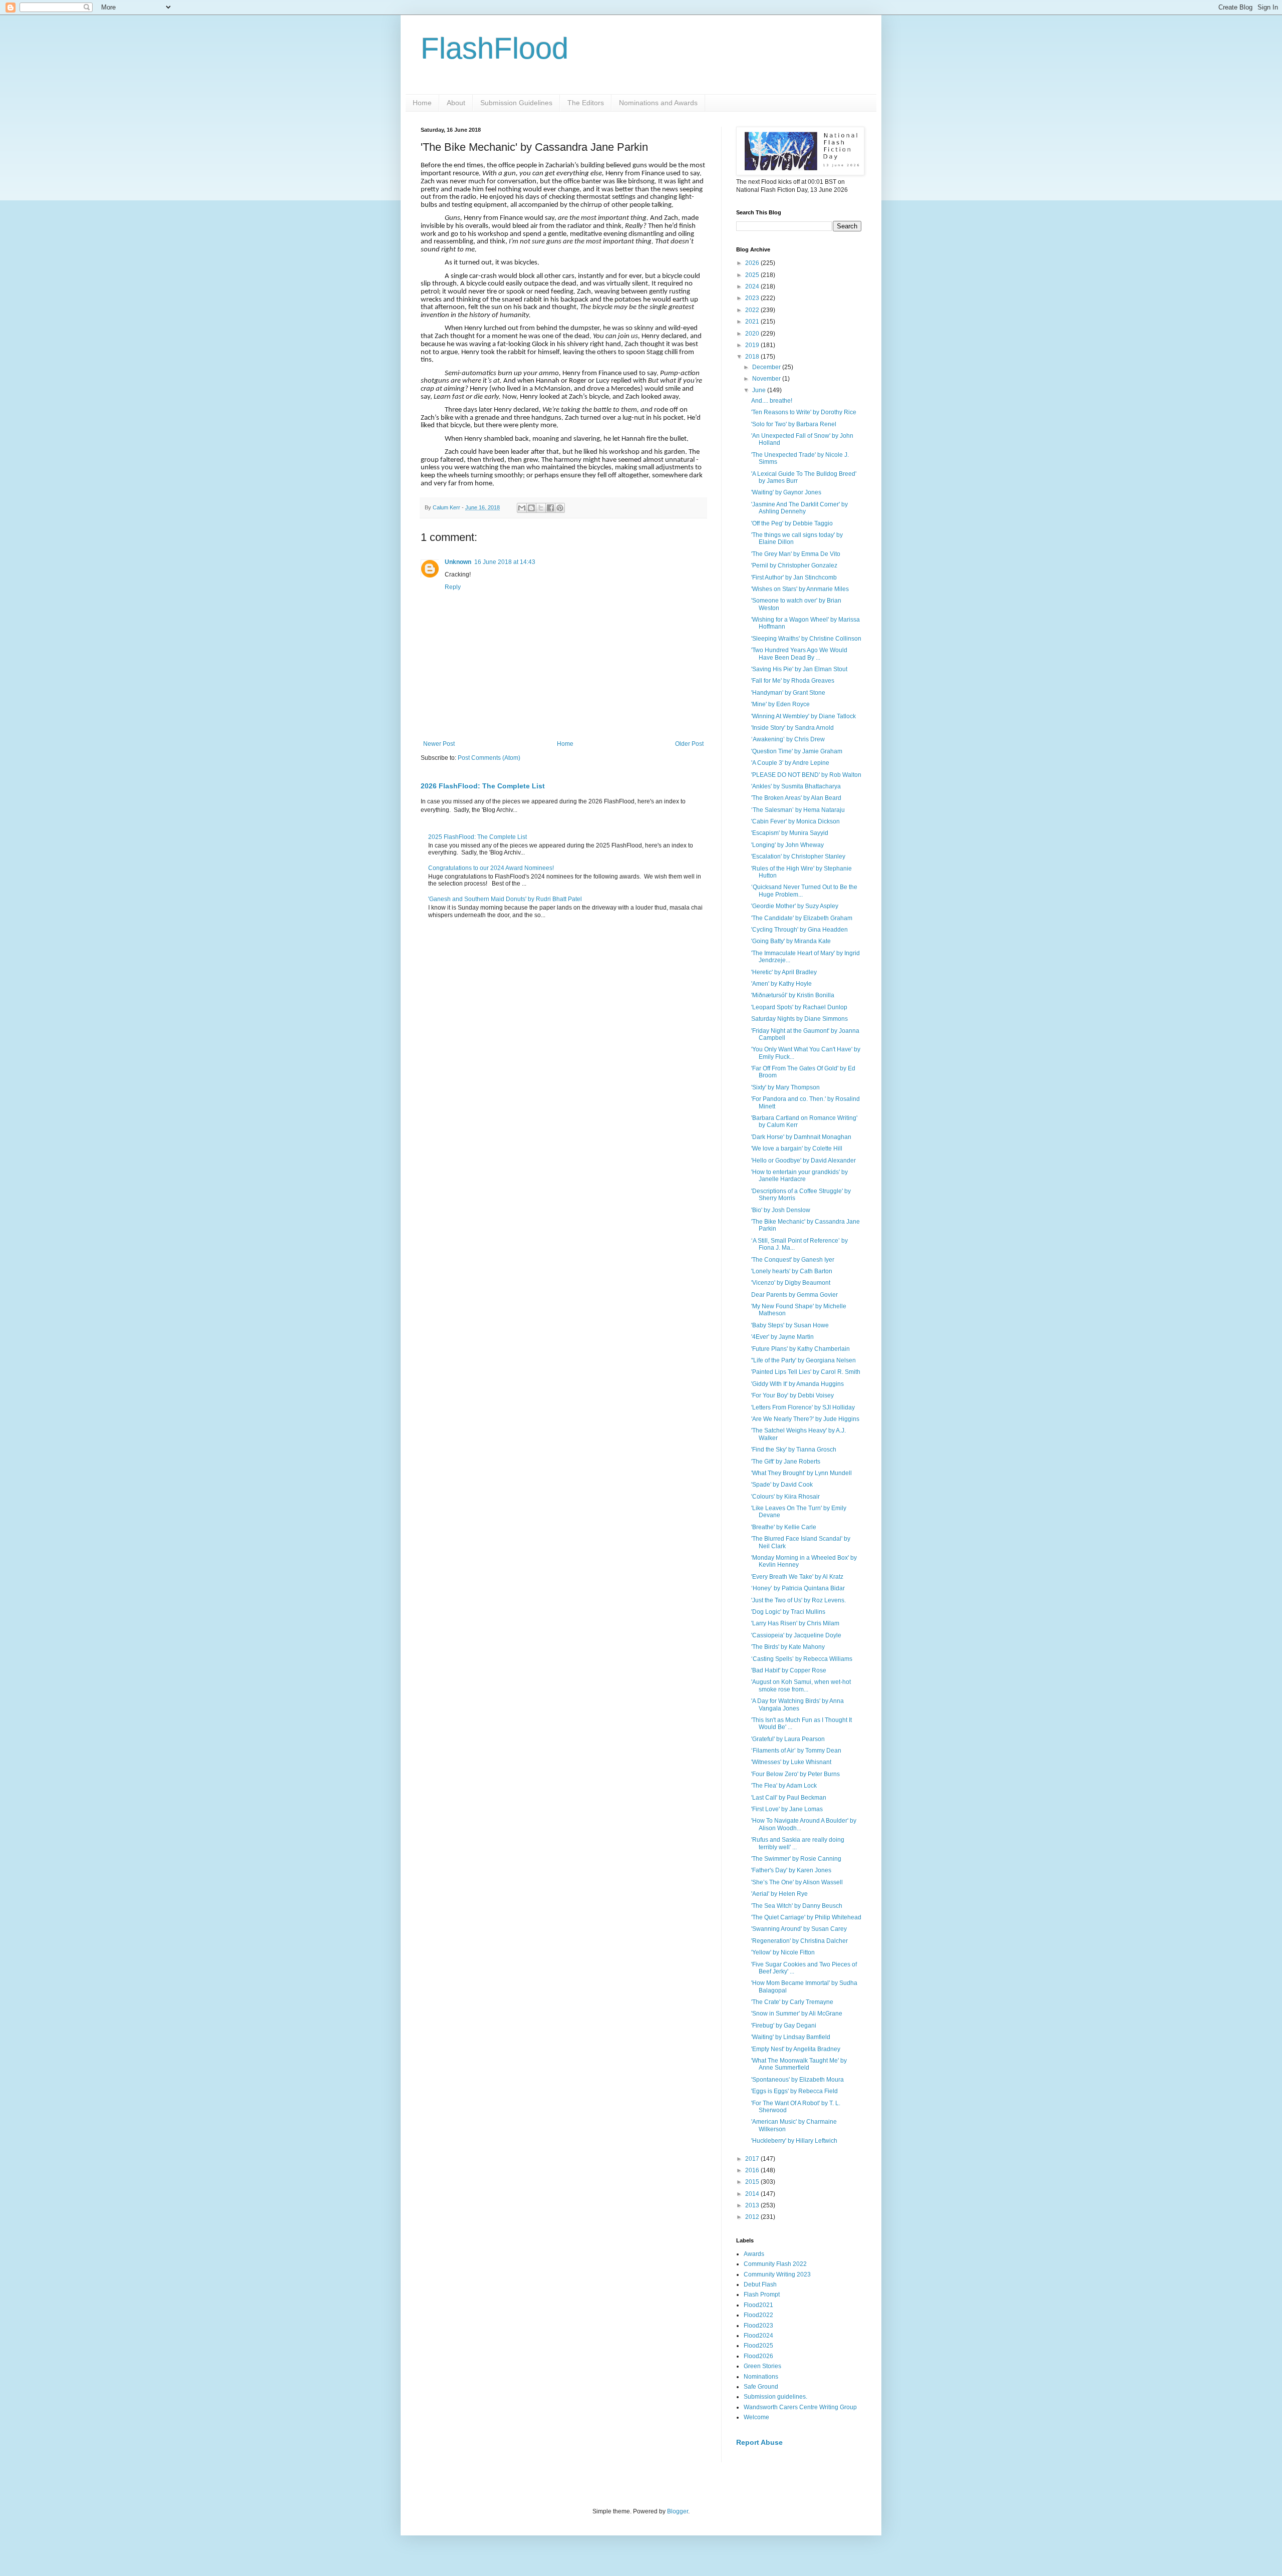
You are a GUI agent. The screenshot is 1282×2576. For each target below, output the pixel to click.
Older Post (689, 744)
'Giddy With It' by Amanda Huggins (797, 1384)
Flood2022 (758, 2315)
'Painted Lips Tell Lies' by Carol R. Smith (806, 1372)
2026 (753, 263)
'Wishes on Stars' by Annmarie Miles (800, 589)
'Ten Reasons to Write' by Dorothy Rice (804, 412)
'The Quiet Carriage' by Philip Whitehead (806, 1917)
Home (422, 103)
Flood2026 (758, 2356)
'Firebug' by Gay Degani (784, 2026)
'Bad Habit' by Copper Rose (789, 1670)
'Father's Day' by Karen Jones (791, 1870)
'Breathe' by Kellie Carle (784, 1527)
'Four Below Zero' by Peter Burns (795, 1774)
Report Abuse (759, 2442)
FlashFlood (495, 48)
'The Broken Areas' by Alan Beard (796, 798)
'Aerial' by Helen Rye (779, 1894)
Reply (453, 587)
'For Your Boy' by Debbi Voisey (792, 1395)
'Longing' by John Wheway (787, 845)
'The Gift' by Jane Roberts (786, 1462)
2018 (753, 357)
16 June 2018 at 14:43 (505, 562)
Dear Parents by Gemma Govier (794, 1295)
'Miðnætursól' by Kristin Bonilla (793, 995)
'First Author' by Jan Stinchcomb (794, 578)
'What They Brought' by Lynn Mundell (802, 1473)
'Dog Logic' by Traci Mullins (788, 1612)
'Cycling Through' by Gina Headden (799, 930)
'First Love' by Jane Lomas (787, 1809)
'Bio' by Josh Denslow (781, 1210)
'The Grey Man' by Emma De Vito (796, 554)
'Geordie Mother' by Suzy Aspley (795, 906)
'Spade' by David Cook (782, 1485)
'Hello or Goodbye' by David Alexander (804, 1161)
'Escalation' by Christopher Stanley (798, 856)
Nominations (761, 2377)
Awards (754, 2254)
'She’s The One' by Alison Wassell (797, 1882)
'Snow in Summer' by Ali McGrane (797, 2014)
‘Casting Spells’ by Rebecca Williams (802, 1659)
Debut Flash (760, 2284)
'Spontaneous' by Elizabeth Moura (797, 2080)
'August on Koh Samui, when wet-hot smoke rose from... (801, 1685)
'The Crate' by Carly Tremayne (792, 2002)
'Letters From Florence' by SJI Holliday (803, 1407)
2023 (753, 298)
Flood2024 (758, 2336)
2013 (753, 2205)
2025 (753, 275)
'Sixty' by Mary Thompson (785, 1087)
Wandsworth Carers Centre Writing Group (800, 2407)
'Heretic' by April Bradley (784, 972)
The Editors (586, 103)
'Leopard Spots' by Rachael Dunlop (799, 1007)
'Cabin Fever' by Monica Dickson (795, 821)
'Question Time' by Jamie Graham (797, 751)
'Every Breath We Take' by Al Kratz (797, 1577)
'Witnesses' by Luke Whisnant (791, 1762)
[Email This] (522, 508)
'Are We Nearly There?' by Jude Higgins (805, 1419)
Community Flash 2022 (775, 2264)
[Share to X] (541, 508)
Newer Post (439, 744)
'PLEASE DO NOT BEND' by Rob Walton (806, 775)
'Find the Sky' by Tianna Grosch (794, 1450)
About (456, 103)
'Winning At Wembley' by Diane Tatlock (804, 716)
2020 (753, 334)
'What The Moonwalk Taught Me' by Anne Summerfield (799, 2064)
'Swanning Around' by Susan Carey (799, 1929)
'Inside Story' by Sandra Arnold (792, 728)
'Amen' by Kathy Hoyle (781, 984)
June (760, 390)
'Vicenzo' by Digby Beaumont (791, 1283)
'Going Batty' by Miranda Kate (791, 941)
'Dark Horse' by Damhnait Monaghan (801, 1137)
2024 (753, 287)
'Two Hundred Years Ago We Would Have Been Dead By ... (799, 654)
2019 (753, 345)
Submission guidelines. (775, 2397)
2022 (753, 310)
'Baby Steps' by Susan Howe (790, 1325)
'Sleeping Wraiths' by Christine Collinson (806, 639)
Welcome (756, 2417)
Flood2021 (758, 2305)
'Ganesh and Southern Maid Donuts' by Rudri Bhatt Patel (505, 899)
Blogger (678, 2511)
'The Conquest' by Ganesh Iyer (793, 1260)
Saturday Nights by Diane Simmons (799, 1019)
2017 (753, 2159)
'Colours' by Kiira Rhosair (785, 1497)
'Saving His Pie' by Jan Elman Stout (799, 669)
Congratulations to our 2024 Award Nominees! (491, 868)
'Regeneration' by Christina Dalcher (799, 1941)
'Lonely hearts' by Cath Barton (792, 1271)
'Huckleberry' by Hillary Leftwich (794, 2141)
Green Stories (762, 2366)
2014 (753, 2194)
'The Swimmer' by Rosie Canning (796, 1859)
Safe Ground (761, 2387)
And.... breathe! (772, 401)
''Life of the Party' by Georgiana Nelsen (804, 1360)
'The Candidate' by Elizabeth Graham (802, 918)
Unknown (458, 562)
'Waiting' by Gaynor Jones (786, 492)
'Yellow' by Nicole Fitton (783, 1952)
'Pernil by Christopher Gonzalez (794, 565)
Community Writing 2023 (777, 2274)
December (767, 367)
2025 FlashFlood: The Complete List (477, 837)
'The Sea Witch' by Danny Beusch (797, 1906)
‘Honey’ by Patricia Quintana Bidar (798, 1588)
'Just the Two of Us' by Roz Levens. (798, 1600)
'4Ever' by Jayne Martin (782, 1337)
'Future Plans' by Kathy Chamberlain (800, 1349)
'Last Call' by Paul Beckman (789, 1798)
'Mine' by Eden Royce (780, 704)
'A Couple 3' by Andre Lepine (790, 763)
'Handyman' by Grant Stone (788, 693)
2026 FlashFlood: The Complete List (483, 786)
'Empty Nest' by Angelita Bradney (796, 2049)
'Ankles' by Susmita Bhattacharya (796, 786)
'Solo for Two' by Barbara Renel (794, 424)
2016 (753, 2170)
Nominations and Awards (658, 103)
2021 (753, 322)
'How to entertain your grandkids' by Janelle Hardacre (799, 1176)
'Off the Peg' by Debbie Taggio (792, 523)
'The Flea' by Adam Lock (784, 1786)
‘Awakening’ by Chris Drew (788, 739)
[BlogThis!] (531, 508)
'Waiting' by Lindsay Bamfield (791, 2037)
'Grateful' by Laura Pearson (788, 1739)
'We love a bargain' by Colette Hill (797, 1149)
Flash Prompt (762, 2295)
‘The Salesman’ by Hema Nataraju (798, 810)
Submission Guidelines (516, 103)
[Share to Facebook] (550, 508)
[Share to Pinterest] (560, 508)
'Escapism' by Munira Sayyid (790, 833)
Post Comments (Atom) (489, 758)
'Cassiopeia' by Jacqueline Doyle (796, 1635)
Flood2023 (758, 2326)
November (767, 379)
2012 (753, 2217)
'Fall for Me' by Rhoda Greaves (793, 681)
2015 (753, 2182)
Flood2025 (758, 2346)
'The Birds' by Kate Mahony (788, 1647)
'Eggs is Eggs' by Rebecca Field (794, 2091)
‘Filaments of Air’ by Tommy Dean (796, 1751)
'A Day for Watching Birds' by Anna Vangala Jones (797, 1704)
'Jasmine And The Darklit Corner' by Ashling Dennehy (799, 508)
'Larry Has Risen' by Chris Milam (795, 1623)
